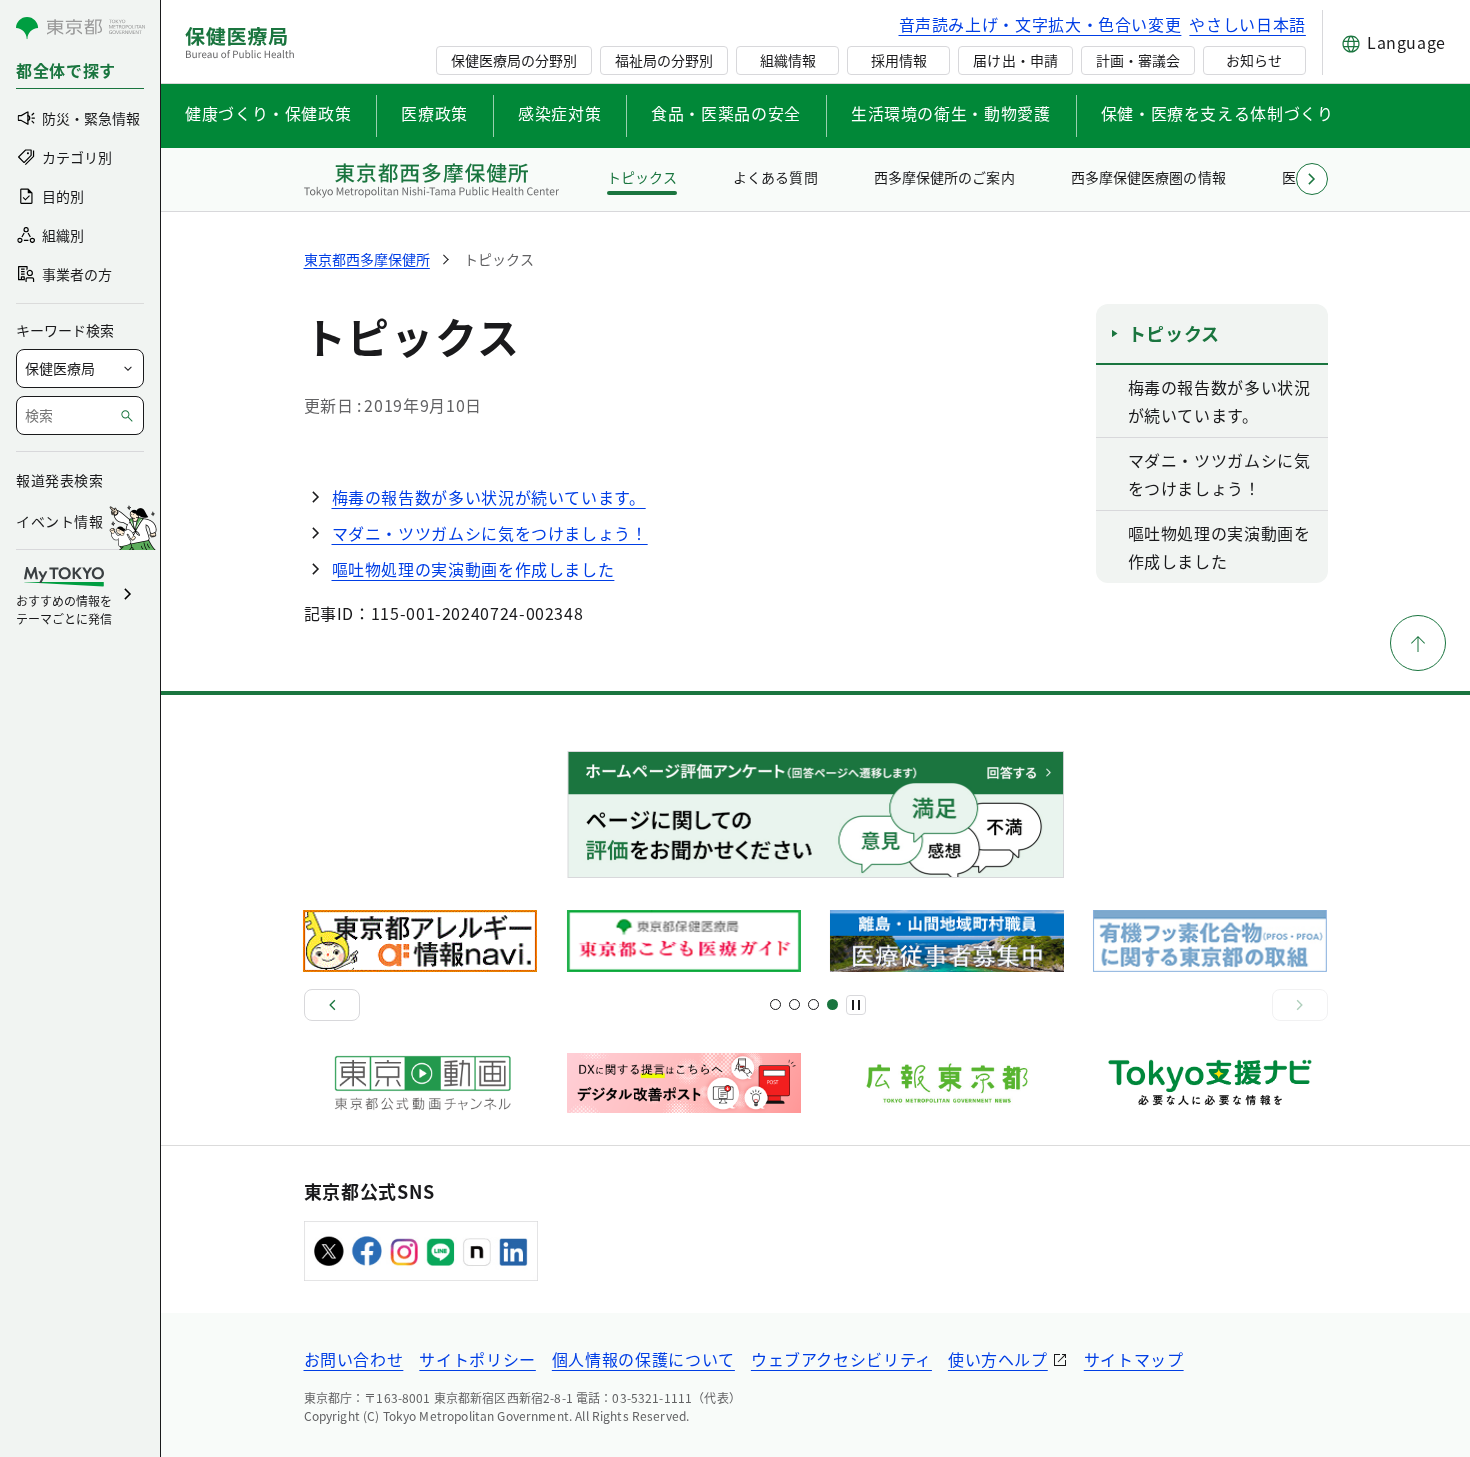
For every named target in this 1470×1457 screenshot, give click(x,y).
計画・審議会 (1138, 60)
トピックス (642, 177)
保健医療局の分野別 (514, 60)
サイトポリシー (477, 1359)
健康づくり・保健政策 (268, 113)
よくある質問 (775, 177)
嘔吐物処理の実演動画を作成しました (473, 569)
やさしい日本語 (1247, 24)
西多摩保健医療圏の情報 (1148, 177)
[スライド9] (813, 1004)
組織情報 (788, 60)
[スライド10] (832, 1004)
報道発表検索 (59, 480)
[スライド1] (775, 1004)
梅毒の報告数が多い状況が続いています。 (489, 497)
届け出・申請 (1015, 60)
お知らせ (1254, 60)
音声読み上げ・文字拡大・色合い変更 (1040, 24)
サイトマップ (1134, 1359)
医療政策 (434, 113)
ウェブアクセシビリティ (841, 1359)
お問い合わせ (354, 1359)
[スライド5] (794, 1004)
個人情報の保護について (643, 1359)
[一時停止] (856, 1005)
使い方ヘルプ (998, 1359)
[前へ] (332, 1005)
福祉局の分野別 (664, 60)
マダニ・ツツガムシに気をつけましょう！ (490, 533)
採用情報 (899, 60)
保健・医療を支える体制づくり (1217, 113)
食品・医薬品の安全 (726, 113)
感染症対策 (559, 113)
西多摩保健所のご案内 (944, 177)
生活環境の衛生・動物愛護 (951, 113)
